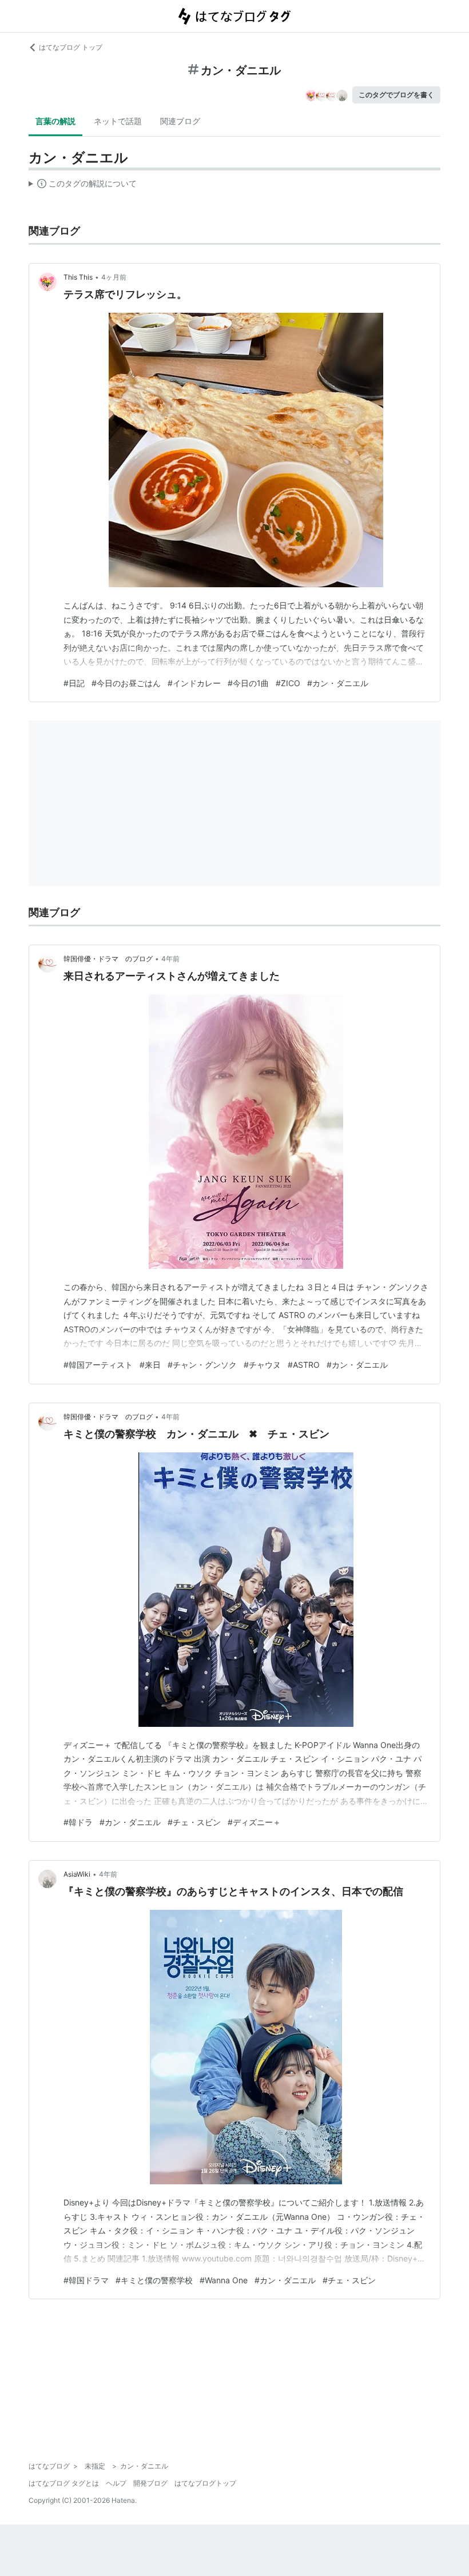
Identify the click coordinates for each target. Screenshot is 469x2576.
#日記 (74, 683)
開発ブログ (150, 2483)
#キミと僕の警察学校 (154, 2280)
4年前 (170, 959)
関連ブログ (180, 121)
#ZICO (288, 683)
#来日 (150, 1365)
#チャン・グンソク (202, 1365)
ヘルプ (116, 2483)
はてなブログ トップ (71, 47)
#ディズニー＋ (254, 1822)
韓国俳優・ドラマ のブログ (108, 959)
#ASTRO (304, 1365)
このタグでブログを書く (396, 95)
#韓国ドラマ (86, 2280)
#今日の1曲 (248, 683)
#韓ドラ (78, 1822)
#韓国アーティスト (98, 1365)
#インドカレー (194, 683)
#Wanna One (224, 2280)
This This (78, 277)
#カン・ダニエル (338, 683)
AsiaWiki (77, 1874)
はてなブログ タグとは (64, 2483)
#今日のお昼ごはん (126, 683)
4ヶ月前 (114, 277)
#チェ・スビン (194, 1822)
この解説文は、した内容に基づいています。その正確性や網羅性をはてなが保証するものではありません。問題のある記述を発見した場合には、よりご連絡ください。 (83, 186)
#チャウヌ (262, 1365)
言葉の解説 (55, 121)
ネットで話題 (118, 121)
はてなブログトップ (205, 2483)
